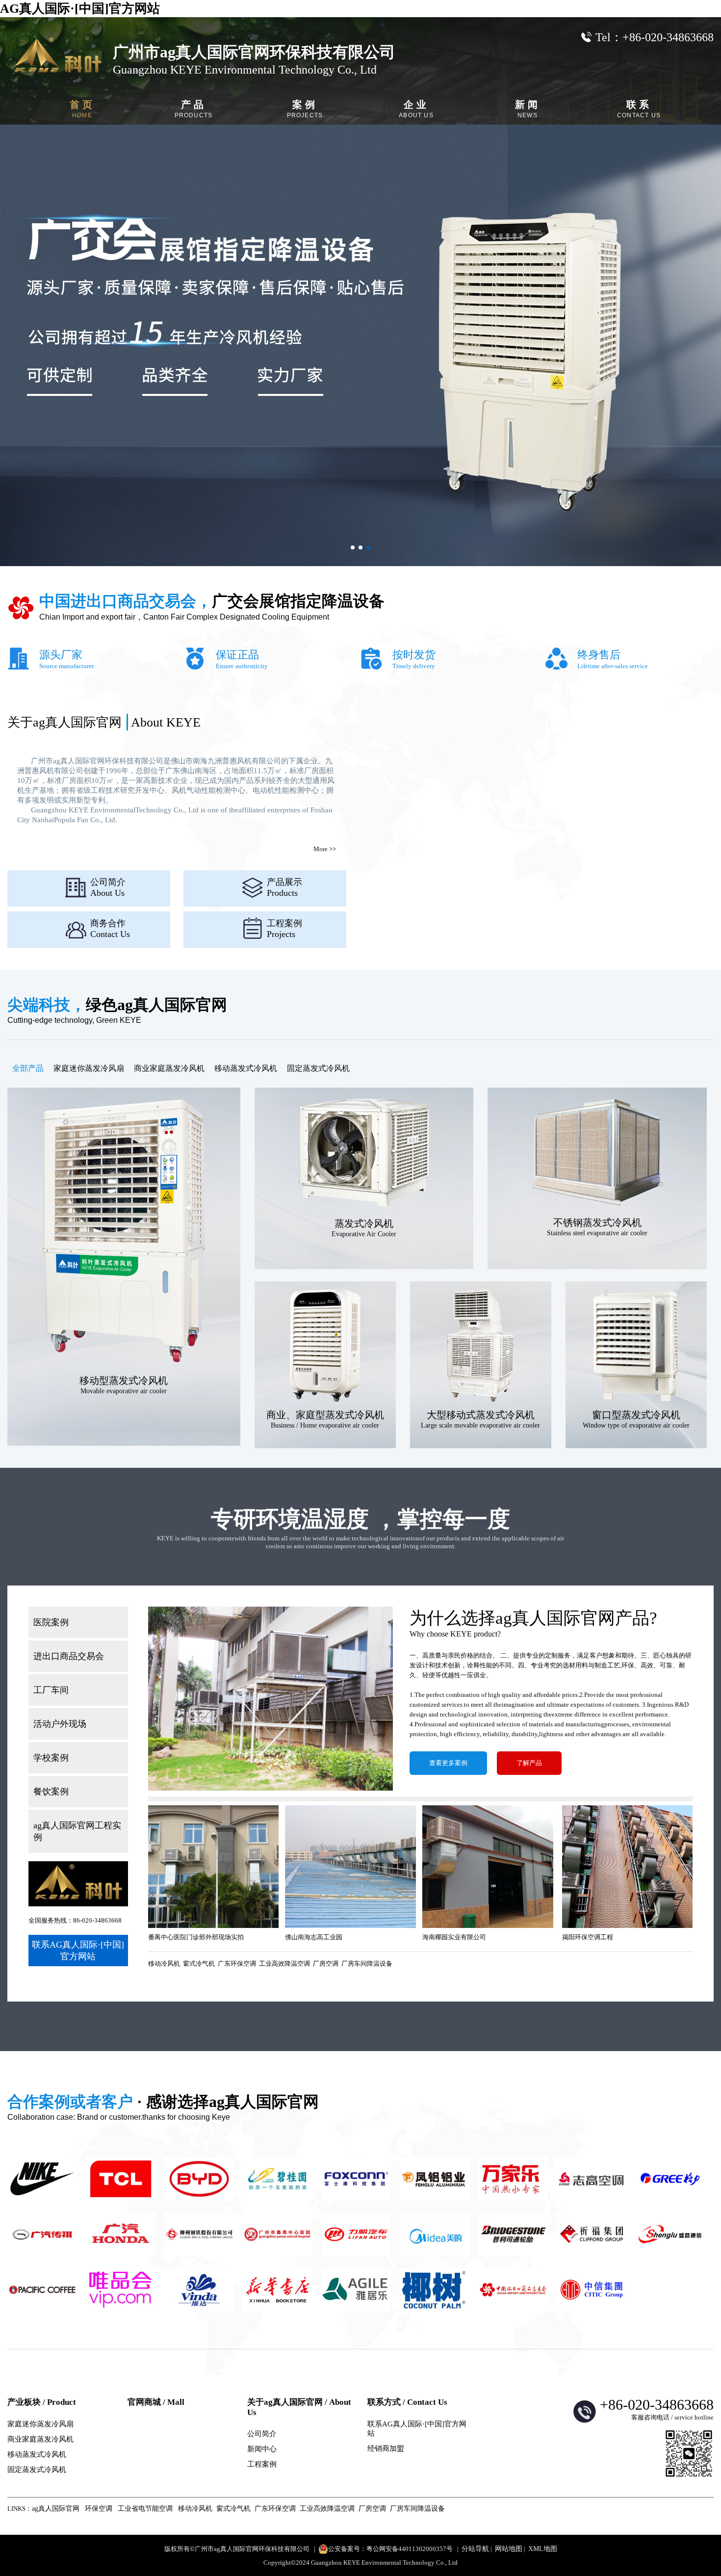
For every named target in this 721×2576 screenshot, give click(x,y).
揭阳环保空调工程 (588, 1937)
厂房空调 (326, 1964)
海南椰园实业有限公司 (454, 1937)
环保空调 (99, 2509)
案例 (305, 109)
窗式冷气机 (199, 1964)
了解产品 (529, 1763)
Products (284, 887)
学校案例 (51, 1758)
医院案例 (51, 1622)
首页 (82, 109)
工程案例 (262, 2464)
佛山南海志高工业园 (314, 1937)
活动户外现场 (60, 1724)
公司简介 (262, 2434)
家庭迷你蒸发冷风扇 (89, 1068)
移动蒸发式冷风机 (246, 1068)
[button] (353, 547)
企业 (416, 109)
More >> (325, 849)
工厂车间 (51, 1690)
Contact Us (110, 929)
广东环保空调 (237, 1964)
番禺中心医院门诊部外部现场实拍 (196, 1937)
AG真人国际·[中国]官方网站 (80, 9)
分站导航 (475, 2549)
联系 (639, 109)
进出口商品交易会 (69, 1656)
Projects (284, 929)
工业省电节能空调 (145, 2509)
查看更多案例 (448, 1763)
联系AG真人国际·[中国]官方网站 (78, 1951)
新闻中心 (262, 2449)
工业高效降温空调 (284, 1964)
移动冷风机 (164, 1964)
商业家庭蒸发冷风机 (169, 1068)
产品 (194, 109)
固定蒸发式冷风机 (318, 1068)
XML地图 (543, 2549)
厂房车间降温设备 (367, 1964)
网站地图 (509, 2549)
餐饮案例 (51, 1792)
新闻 (528, 109)
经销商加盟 (386, 2448)
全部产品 (28, 1068)
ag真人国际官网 (56, 2509)
